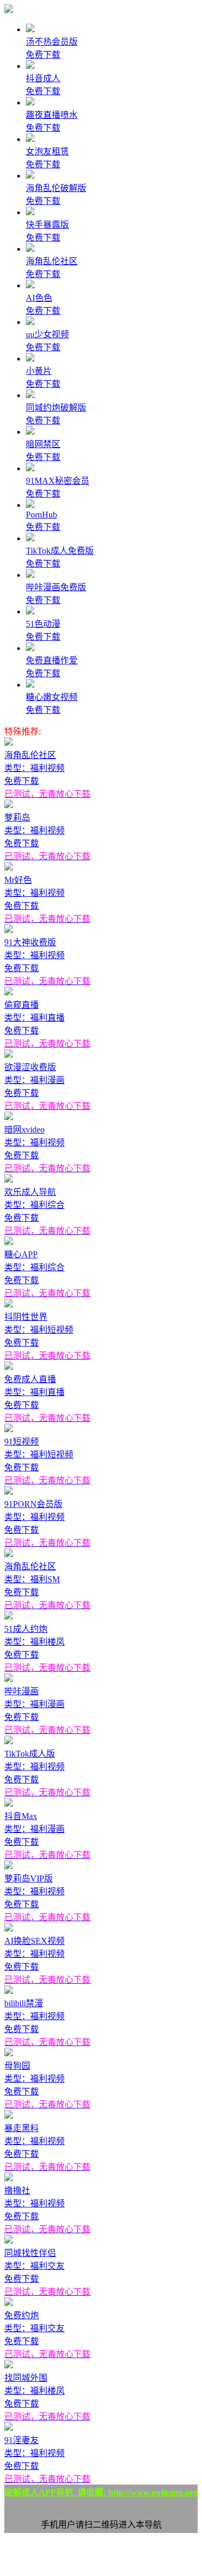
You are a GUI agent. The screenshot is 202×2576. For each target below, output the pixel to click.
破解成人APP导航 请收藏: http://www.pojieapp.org (101, 2492)
